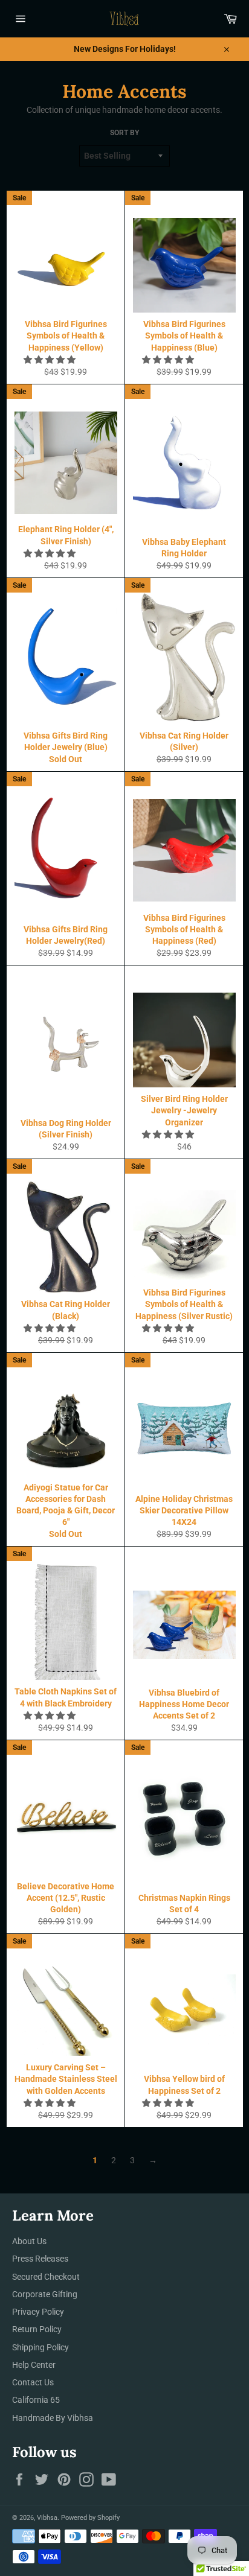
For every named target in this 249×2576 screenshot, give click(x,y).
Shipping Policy (40, 2347)
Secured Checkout (46, 2277)
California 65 (36, 2400)
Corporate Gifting (45, 2294)
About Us (29, 2241)
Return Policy (37, 2329)
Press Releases (40, 2259)
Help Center (34, 2365)
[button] (50, 360)
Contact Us (33, 2382)
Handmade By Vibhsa (53, 2418)
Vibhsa (47, 2518)
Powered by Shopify (90, 2518)
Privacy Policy (38, 2312)
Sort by (124, 133)
